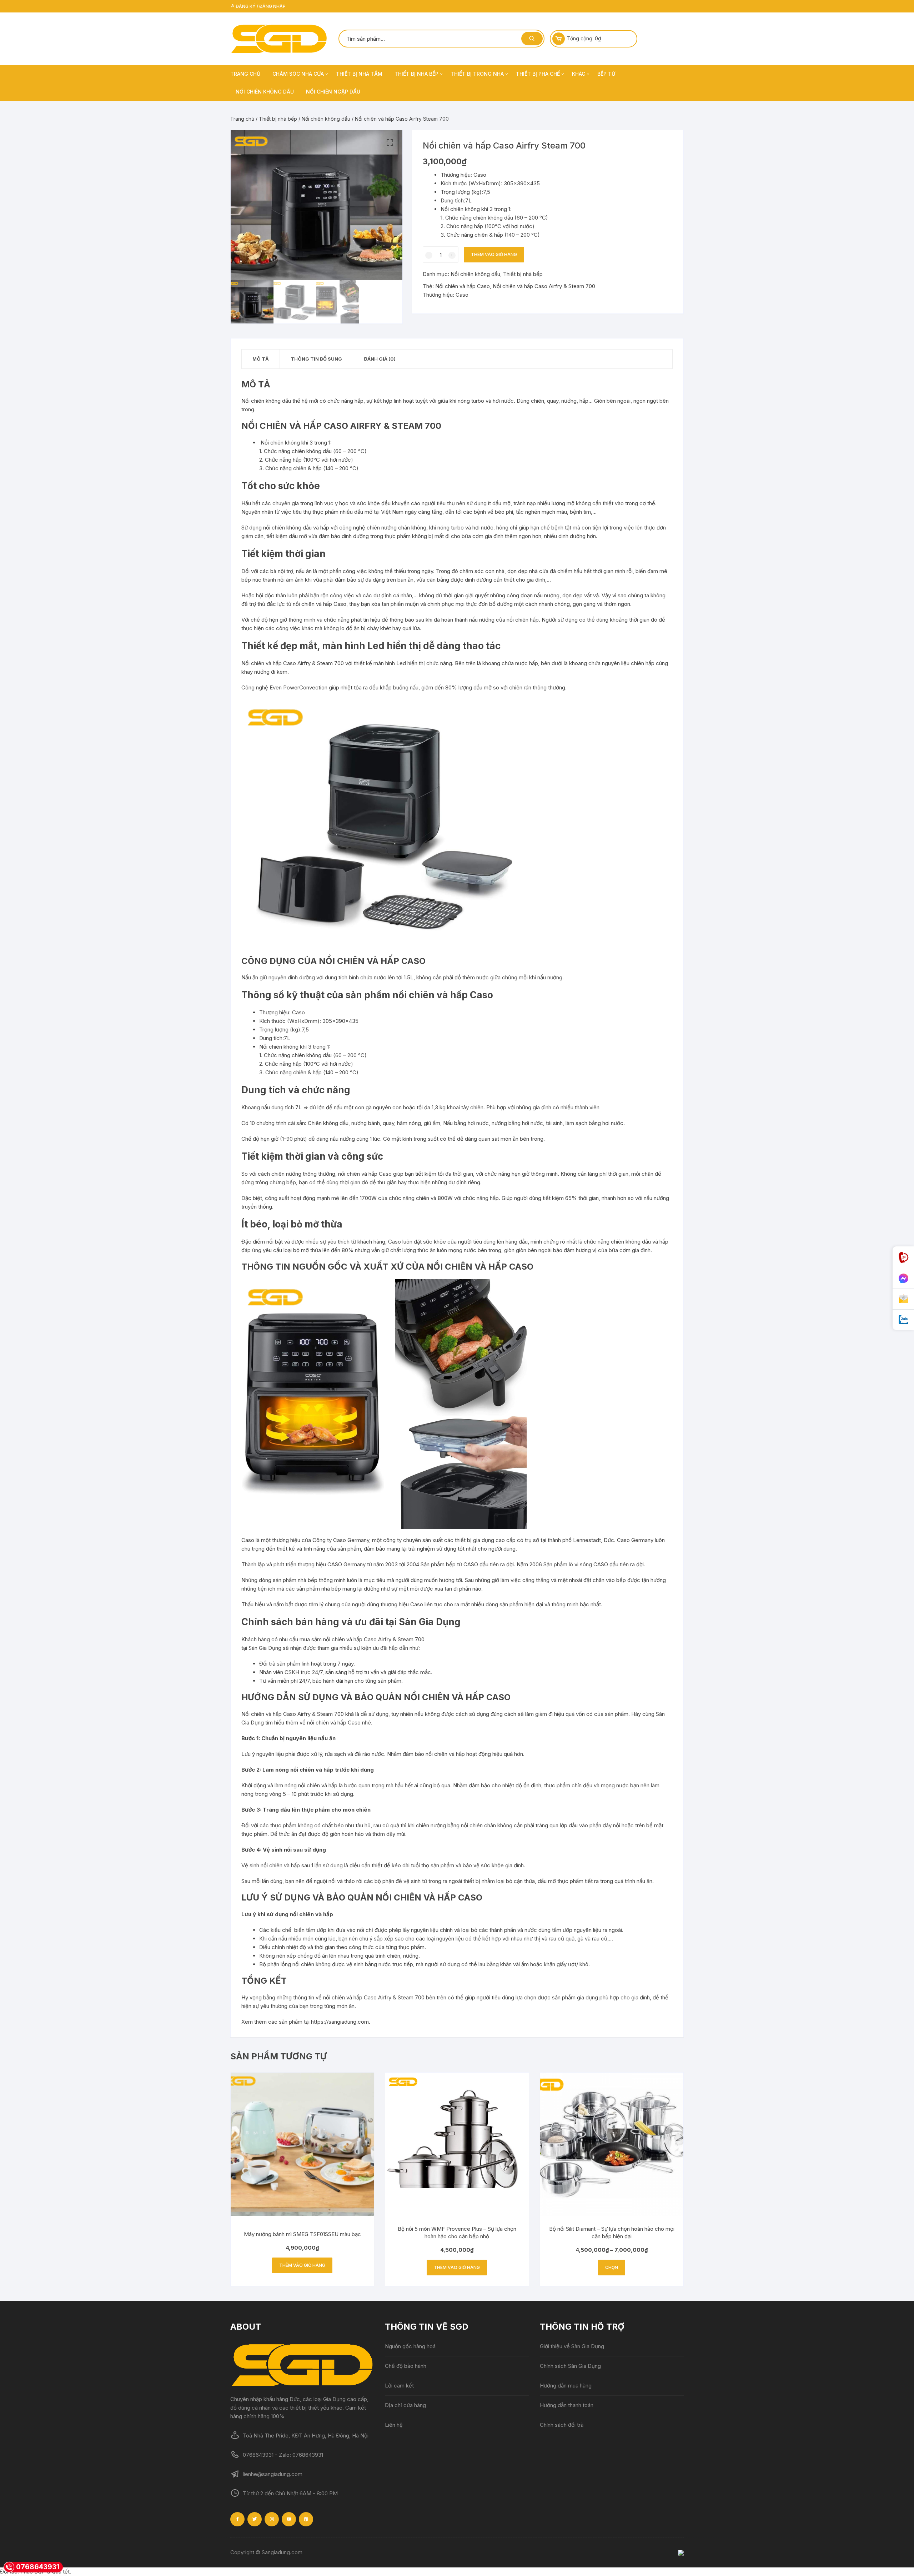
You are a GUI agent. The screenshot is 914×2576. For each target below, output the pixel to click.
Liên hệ (394, 2425)
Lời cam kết (399, 2386)
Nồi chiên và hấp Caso (463, 286)
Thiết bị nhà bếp (416, 74)
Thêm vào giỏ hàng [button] (302, 2265)
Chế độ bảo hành (406, 2366)
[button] (390, 143)
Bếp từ (606, 74)
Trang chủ (245, 74)
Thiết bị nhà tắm (359, 74)
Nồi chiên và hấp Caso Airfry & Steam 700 (544, 286)
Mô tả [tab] (261, 359)
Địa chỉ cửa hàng (405, 2405)
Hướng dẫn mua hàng (566, 2386)
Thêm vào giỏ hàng (494, 254)
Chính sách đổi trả (562, 2425)
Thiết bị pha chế (538, 74)
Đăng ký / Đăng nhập (260, 6)
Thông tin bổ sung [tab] (316, 359)
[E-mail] (903, 1299)
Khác (579, 74)
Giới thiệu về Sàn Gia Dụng (572, 2346)
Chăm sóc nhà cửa (298, 74)
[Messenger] (903, 1279)
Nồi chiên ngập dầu (333, 92)
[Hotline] (903, 1257)
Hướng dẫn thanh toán (567, 2405)
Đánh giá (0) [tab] (380, 359)
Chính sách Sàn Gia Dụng (570, 2366)
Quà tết (61, 2572)
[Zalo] (903, 1320)
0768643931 (38, 2567)
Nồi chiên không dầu (265, 92)
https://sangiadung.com (340, 2022)
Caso (462, 295)
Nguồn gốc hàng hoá (410, 2346)
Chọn (612, 2267)
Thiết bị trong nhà (477, 74)
